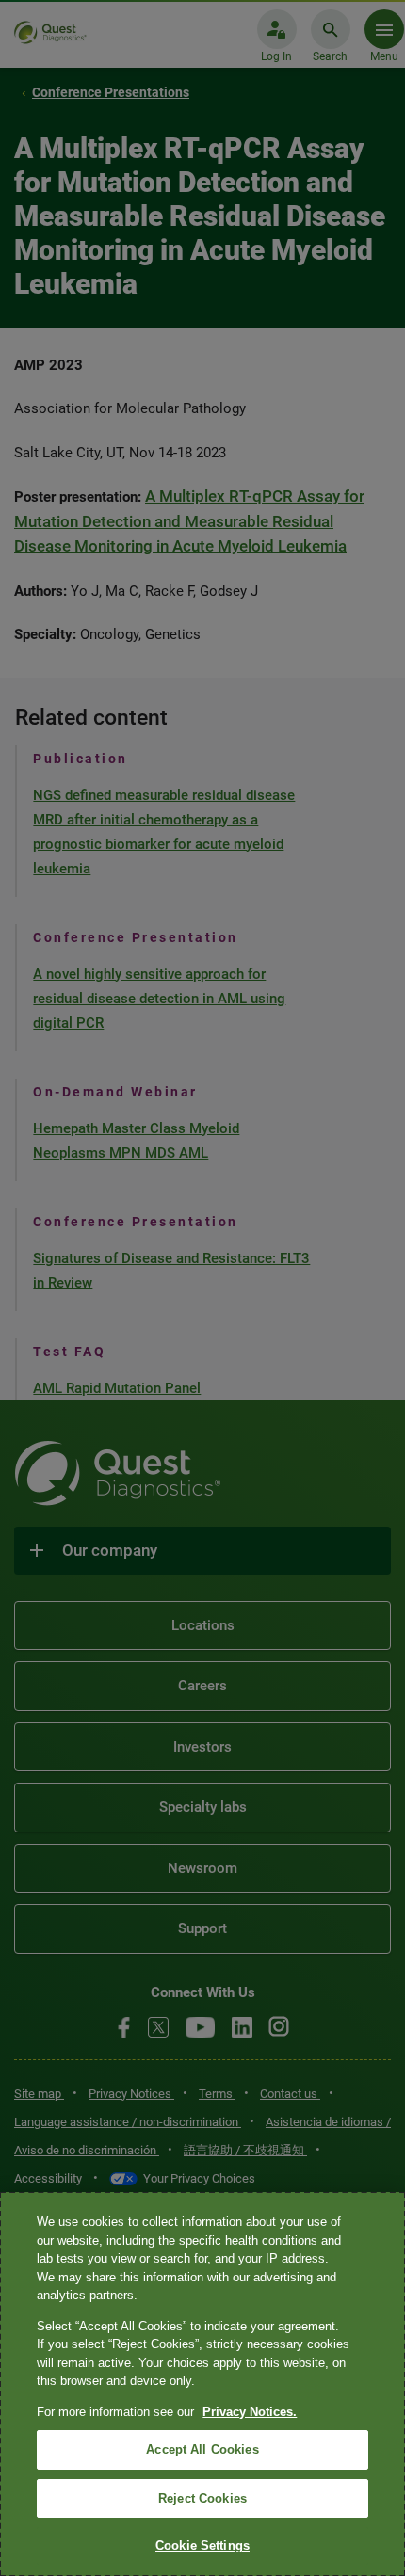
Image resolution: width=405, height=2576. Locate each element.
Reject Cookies (202, 2498)
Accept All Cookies (202, 2449)
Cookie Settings (202, 2545)
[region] (202, 2384)
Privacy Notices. (250, 2412)
